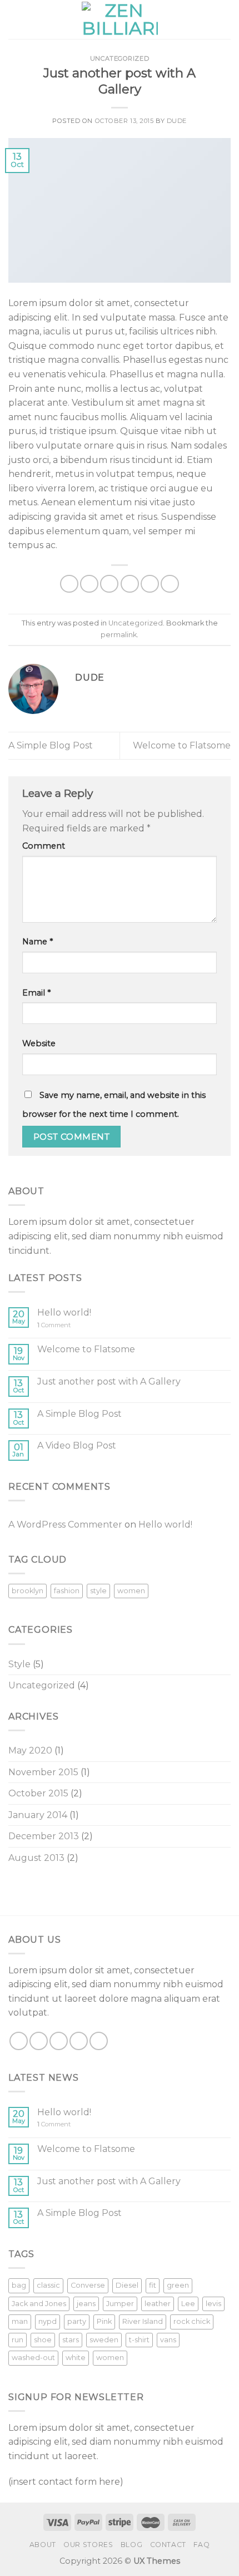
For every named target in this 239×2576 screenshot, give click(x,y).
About (43, 2545)
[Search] (207, 19)
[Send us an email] (79, 2041)
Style (19, 1664)
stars (71, 2340)
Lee (188, 2304)
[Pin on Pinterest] (150, 584)
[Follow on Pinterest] (99, 2041)
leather (158, 2304)
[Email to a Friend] (130, 584)
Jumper (120, 2304)
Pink (104, 2321)
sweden (104, 2340)
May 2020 (30, 1750)
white (76, 2358)
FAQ (201, 2545)
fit (153, 2285)
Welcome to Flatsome (182, 745)
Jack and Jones (39, 2304)
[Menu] (15, 19)
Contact (168, 2545)
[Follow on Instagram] (39, 2041)
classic (48, 2285)
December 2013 (44, 1836)
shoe (43, 2340)
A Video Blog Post (77, 1445)
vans (168, 2340)
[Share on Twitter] (109, 584)
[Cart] (225, 19)
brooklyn (28, 1591)
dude (177, 121)
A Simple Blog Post (51, 745)
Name (38, 942)
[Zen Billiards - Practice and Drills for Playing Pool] (120, 20)
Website (39, 1043)
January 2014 (38, 1815)
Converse (88, 2285)
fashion (67, 1591)
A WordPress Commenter (65, 1525)
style (98, 1591)
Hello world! (64, 1312)
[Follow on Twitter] (59, 2041)
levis (213, 2304)
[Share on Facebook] (89, 584)
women (131, 1591)
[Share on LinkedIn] (170, 584)
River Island (143, 2321)
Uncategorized (120, 58)
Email (36, 993)
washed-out (33, 2358)
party (77, 2321)
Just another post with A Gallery (109, 1381)
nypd (48, 2321)
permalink (119, 635)
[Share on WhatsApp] (69, 584)
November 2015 (43, 1772)
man (20, 2321)
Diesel (127, 2285)
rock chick (192, 2321)
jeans (86, 2304)
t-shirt (139, 2340)
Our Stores (88, 2545)
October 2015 (38, 1793)
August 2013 (36, 1858)
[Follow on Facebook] (19, 2041)
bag (19, 2285)
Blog (131, 2545)
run (18, 2340)
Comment (44, 846)
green (178, 2285)
